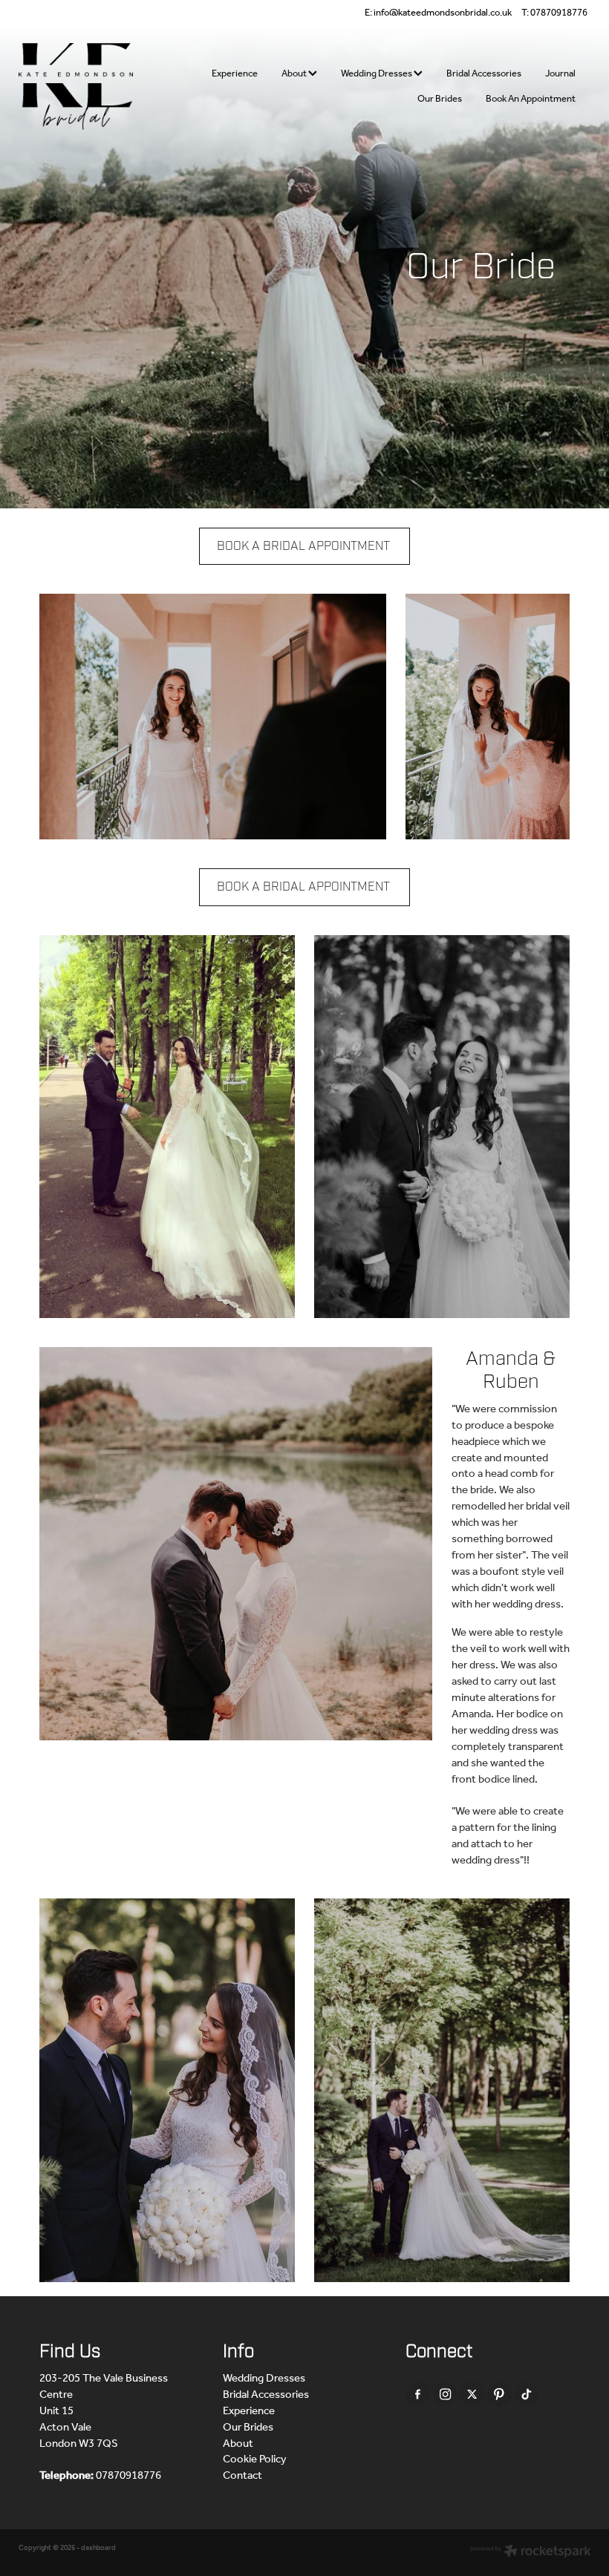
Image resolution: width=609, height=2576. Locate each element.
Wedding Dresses (377, 74)
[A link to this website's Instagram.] (445, 2394)
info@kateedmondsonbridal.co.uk (443, 13)
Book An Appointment (531, 99)
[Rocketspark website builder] (531, 2553)
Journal (560, 74)
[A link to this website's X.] (472, 2394)
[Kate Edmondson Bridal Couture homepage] (76, 87)
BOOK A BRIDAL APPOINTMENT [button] (303, 546)
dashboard (98, 2548)
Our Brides (440, 99)
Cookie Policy (255, 2459)
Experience (235, 74)
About (295, 74)
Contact (242, 2476)
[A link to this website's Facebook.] (418, 2394)
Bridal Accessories (484, 74)
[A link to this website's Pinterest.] (499, 2394)
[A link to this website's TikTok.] (527, 2394)
